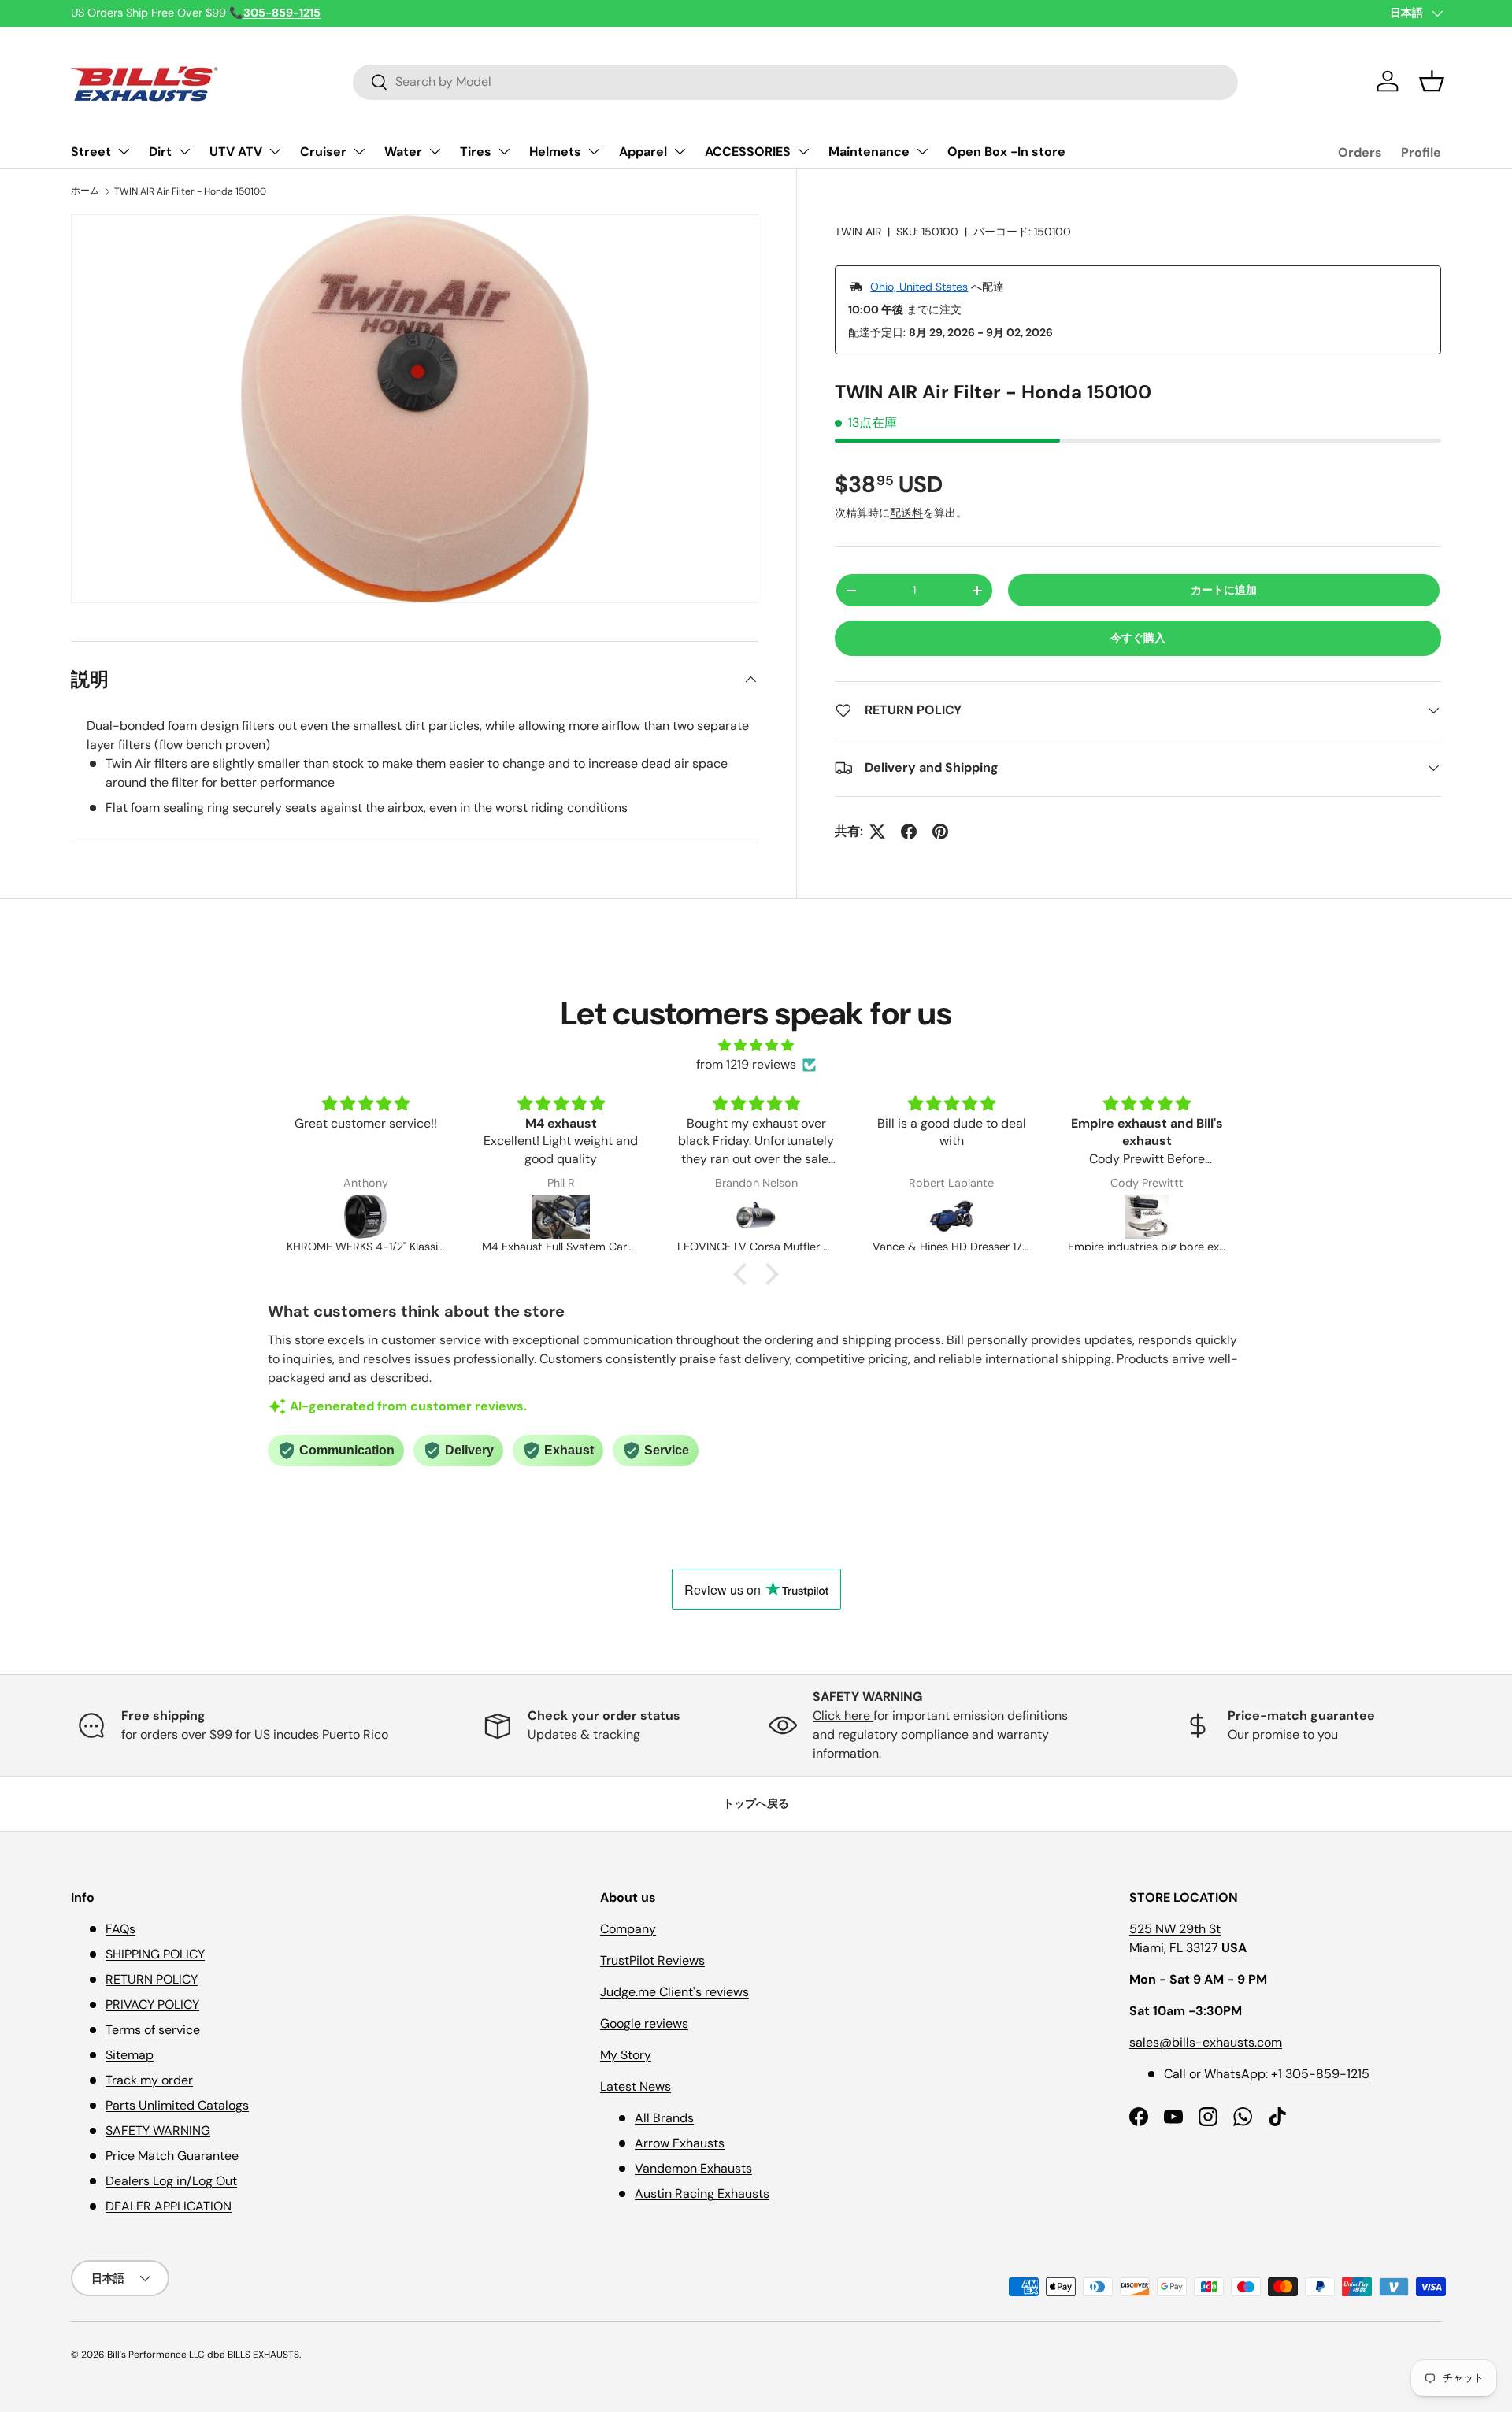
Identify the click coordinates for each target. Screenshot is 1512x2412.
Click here (843, 1715)
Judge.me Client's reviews (674, 1992)
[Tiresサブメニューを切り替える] (504, 151)
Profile (1421, 152)
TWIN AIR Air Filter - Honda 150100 (190, 191)
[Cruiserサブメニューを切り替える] (359, 151)
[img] (756, 1045)
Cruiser (323, 152)
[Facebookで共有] (909, 832)
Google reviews (644, 2023)
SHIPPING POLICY (155, 1954)
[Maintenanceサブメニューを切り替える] (922, 151)
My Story (626, 2055)
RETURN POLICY (152, 1979)
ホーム (85, 191)
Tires (476, 152)
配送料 (906, 513)
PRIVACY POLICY (152, 2004)
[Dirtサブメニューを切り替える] (184, 151)
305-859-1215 (1327, 2074)
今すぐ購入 (1138, 638)
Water (403, 152)
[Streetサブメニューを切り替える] (124, 151)
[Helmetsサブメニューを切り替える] (594, 151)
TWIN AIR (858, 232)
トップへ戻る (756, 1803)
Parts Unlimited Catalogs (177, 2105)
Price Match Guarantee (172, 2156)
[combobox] (795, 82)
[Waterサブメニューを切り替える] (435, 151)
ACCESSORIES (748, 152)
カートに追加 (1224, 590)
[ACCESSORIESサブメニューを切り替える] (803, 151)
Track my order (149, 2080)
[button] (1432, 81)
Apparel (643, 152)
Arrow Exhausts (680, 2143)
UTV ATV (236, 152)
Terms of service (153, 2030)
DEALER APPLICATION (169, 2206)
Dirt (160, 152)
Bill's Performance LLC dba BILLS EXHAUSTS (203, 2355)
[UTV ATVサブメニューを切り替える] (275, 151)
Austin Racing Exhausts (702, 2193)
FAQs (120, 1929)
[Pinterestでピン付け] (940, 832)
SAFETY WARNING (158, 2130)
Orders (1360, 152)
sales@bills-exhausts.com (1206, 2042)
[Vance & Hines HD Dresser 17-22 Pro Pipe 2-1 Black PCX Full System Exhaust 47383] (756, 1217)
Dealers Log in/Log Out (171, 2181)
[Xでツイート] (877, 832)
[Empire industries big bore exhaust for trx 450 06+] (951, 1217)
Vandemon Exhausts (693, 2168)
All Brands (664, 2118)
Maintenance (869, 152)
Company (628, 1929)
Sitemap (130, 2055)
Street (91, 152)
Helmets (555, 152)
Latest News (636, 2086)
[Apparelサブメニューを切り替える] (680, 151)
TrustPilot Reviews (652, 1960)
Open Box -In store (1006, 152)
